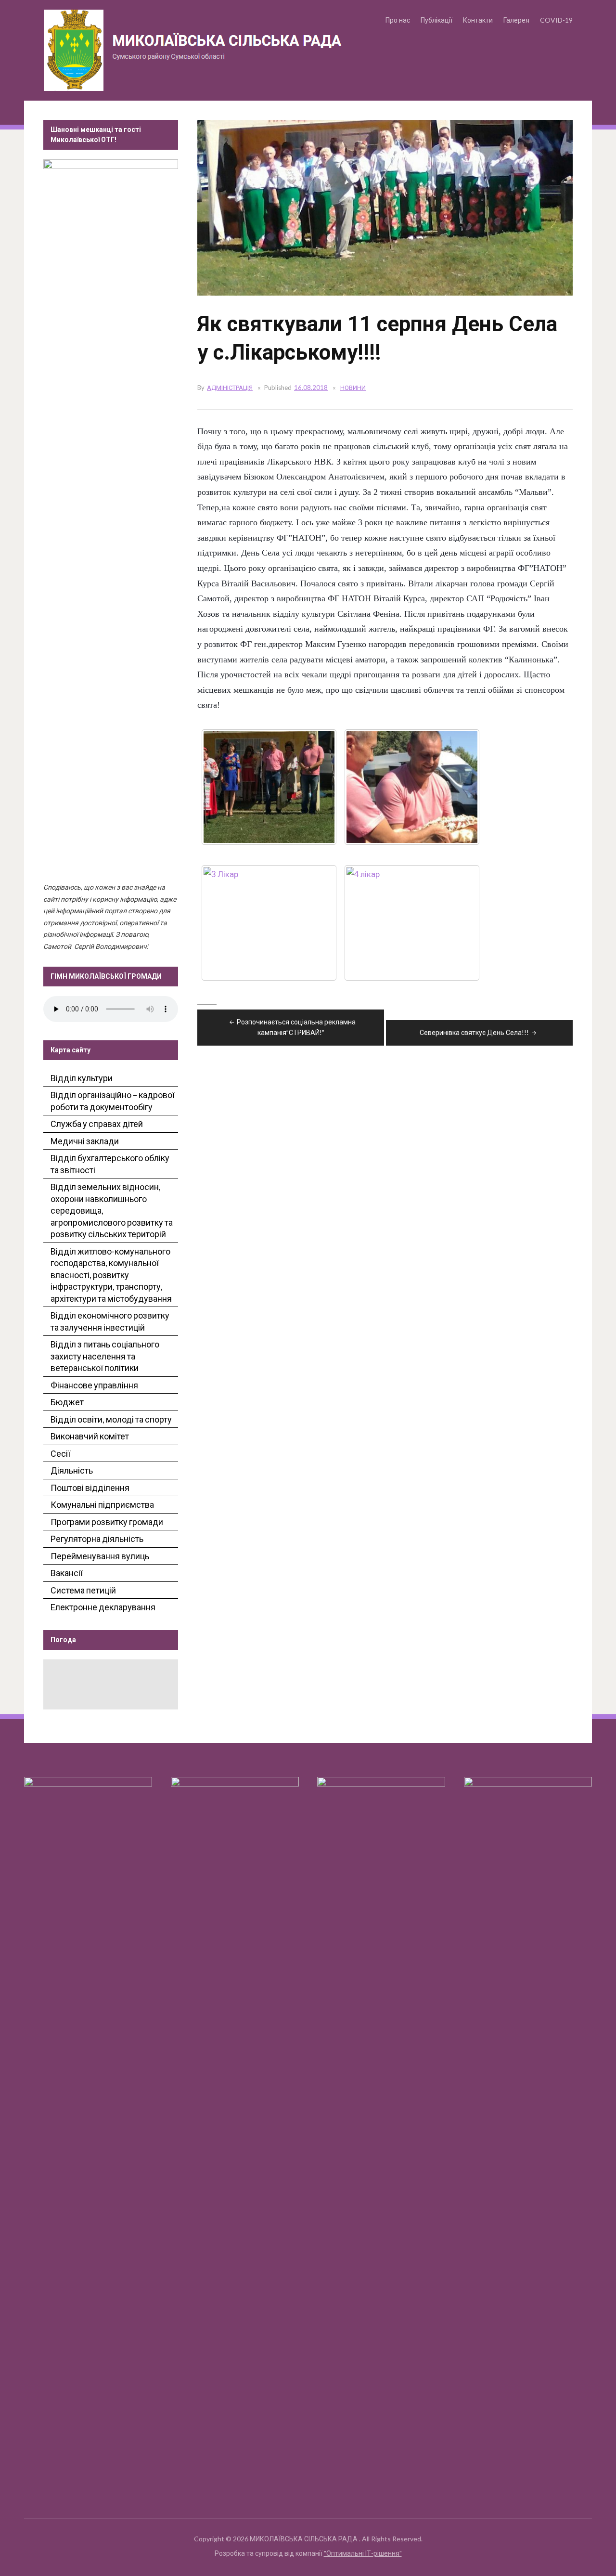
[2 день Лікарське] (412, 787)
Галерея (516, 20)
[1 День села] (269, 787)
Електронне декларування (103, 1607)
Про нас (398, 20)
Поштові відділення (90, 1488)
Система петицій (83, 1590)
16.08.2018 (311, 388)
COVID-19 (556, 20)
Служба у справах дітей (97, 1124)
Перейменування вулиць (100, 1556)
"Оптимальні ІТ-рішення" (363, 2553)
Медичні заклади (85, 1141)
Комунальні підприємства (102, 1504)
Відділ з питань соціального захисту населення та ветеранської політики (105, 1356)
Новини (353, 388)
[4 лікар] (412, 923)
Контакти (478, 20)
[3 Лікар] (269, 923)
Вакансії (67, 1573)
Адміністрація (230, 388)
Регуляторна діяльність (97, 1539)
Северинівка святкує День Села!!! (474, 1032)
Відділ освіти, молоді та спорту (111, 1419)
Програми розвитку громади (107, 1522)
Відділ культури (82, 1078)
